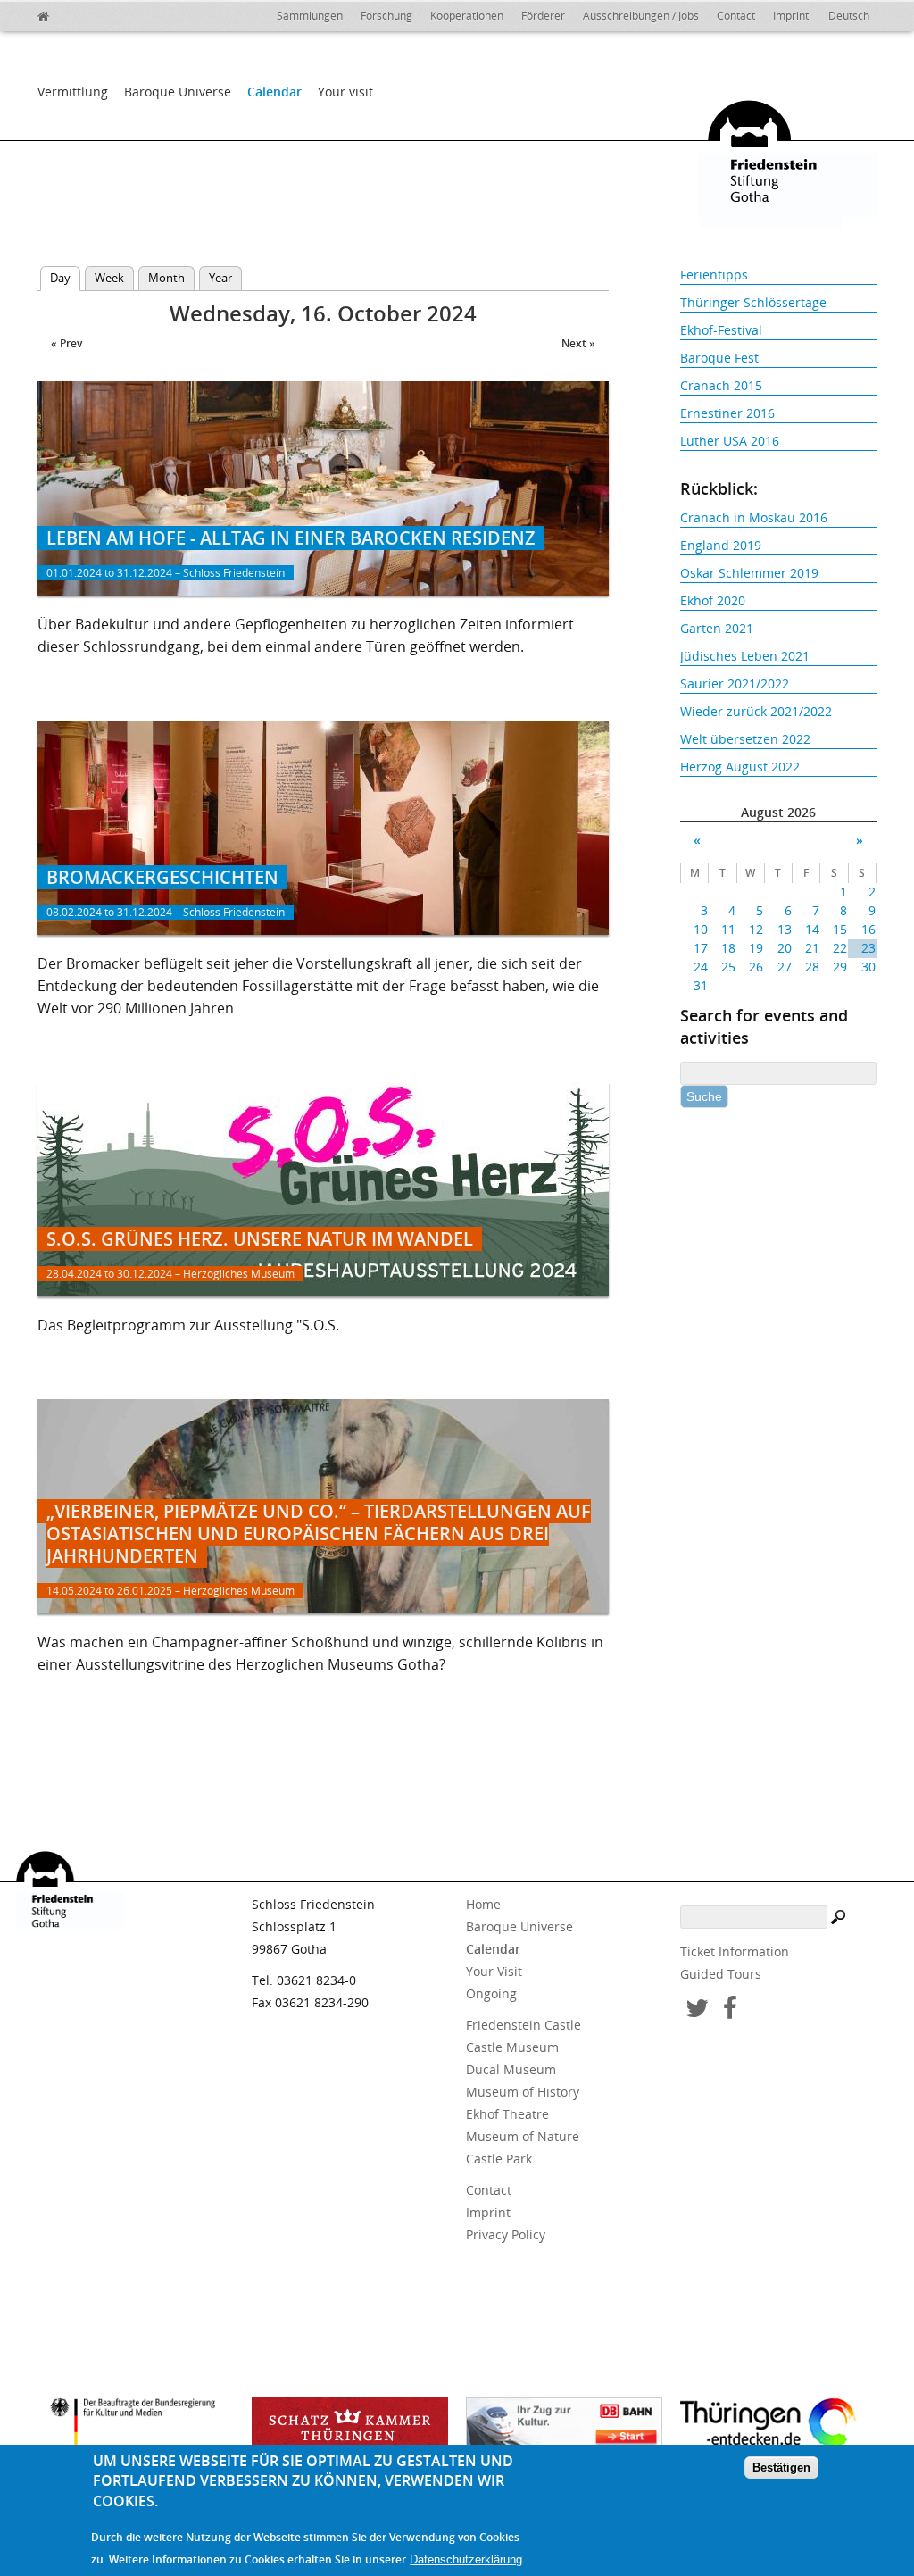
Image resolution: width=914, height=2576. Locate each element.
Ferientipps (714, 275)
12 (756, 929)
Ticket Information (735, 1951)
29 (840, 967)
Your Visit (494, 1971)
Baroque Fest (719, 358)
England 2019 (721, 545)
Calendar (274, 92)
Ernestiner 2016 (727, 413)
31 (701, 985)
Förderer (543, 16)
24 (701, 967)
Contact (736, 16)
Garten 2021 (717, 628)
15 (840, 929)
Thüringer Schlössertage (753, 302)
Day (65, 278)
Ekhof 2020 (713, 600)
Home (483, 1904)
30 (868, 967)
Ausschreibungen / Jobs (641, 16)
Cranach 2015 (721, 385)
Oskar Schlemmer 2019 (749, 573)
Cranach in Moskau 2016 (754, 517)
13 (784, 929)
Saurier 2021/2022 (735, 684)
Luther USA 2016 (730, 441)
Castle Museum (512, 2047)
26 (756, 967)
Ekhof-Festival (721, 330)
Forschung (386, 16)
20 (784, 948)
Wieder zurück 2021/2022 (756, 711)
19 (756, 948)
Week (109, 278)
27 (784, 967)
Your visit (345, 92)
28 (812, 967)
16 (868, 929)
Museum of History (523, 2092)
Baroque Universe (178, 92)
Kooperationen (467, 16)
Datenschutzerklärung (466, 2559)
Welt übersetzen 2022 (745, 739)
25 (728, 967)
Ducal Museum (511, 2069)
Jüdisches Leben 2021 (745, 656)
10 (701, 929)
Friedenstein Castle (523, 2025)
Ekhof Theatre (507, 2114)
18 (728, 948)
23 (868, 948)
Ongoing (491, 1993)
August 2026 (778, 812)
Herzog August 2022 (740, 767)
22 (840, 948)
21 (812, 948)
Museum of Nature (523, 2136)
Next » (578, 343)
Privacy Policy (506, 2234)
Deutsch (849, 16)
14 (812, 929)
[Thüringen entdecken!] (778, 2426)
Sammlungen (310, 16)
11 (728, 929)
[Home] (82, 13)
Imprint (791, 16)
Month (166, 278)
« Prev (66, 343)
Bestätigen (781, 2468)
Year (220, 278)
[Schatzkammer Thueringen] (350, 2429)
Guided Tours (721, 1974)
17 (701, 948)
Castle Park (499, 2159)
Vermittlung (73, 92)
